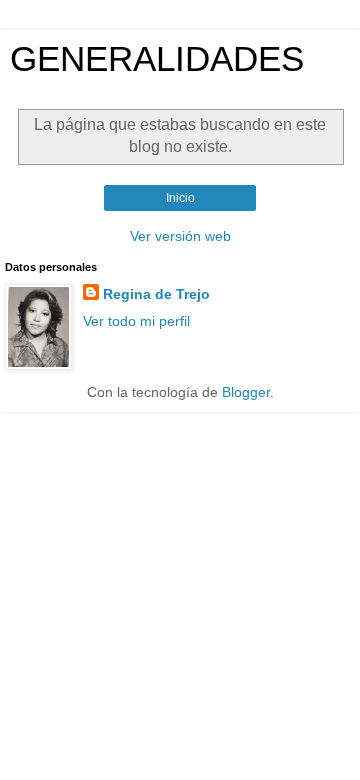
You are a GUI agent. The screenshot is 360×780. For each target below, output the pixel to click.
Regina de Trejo (156, 294)
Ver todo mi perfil (136, 321)
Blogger (246, 392)
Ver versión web (180, 236)
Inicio (180, 198)
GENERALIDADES (157, 59)
